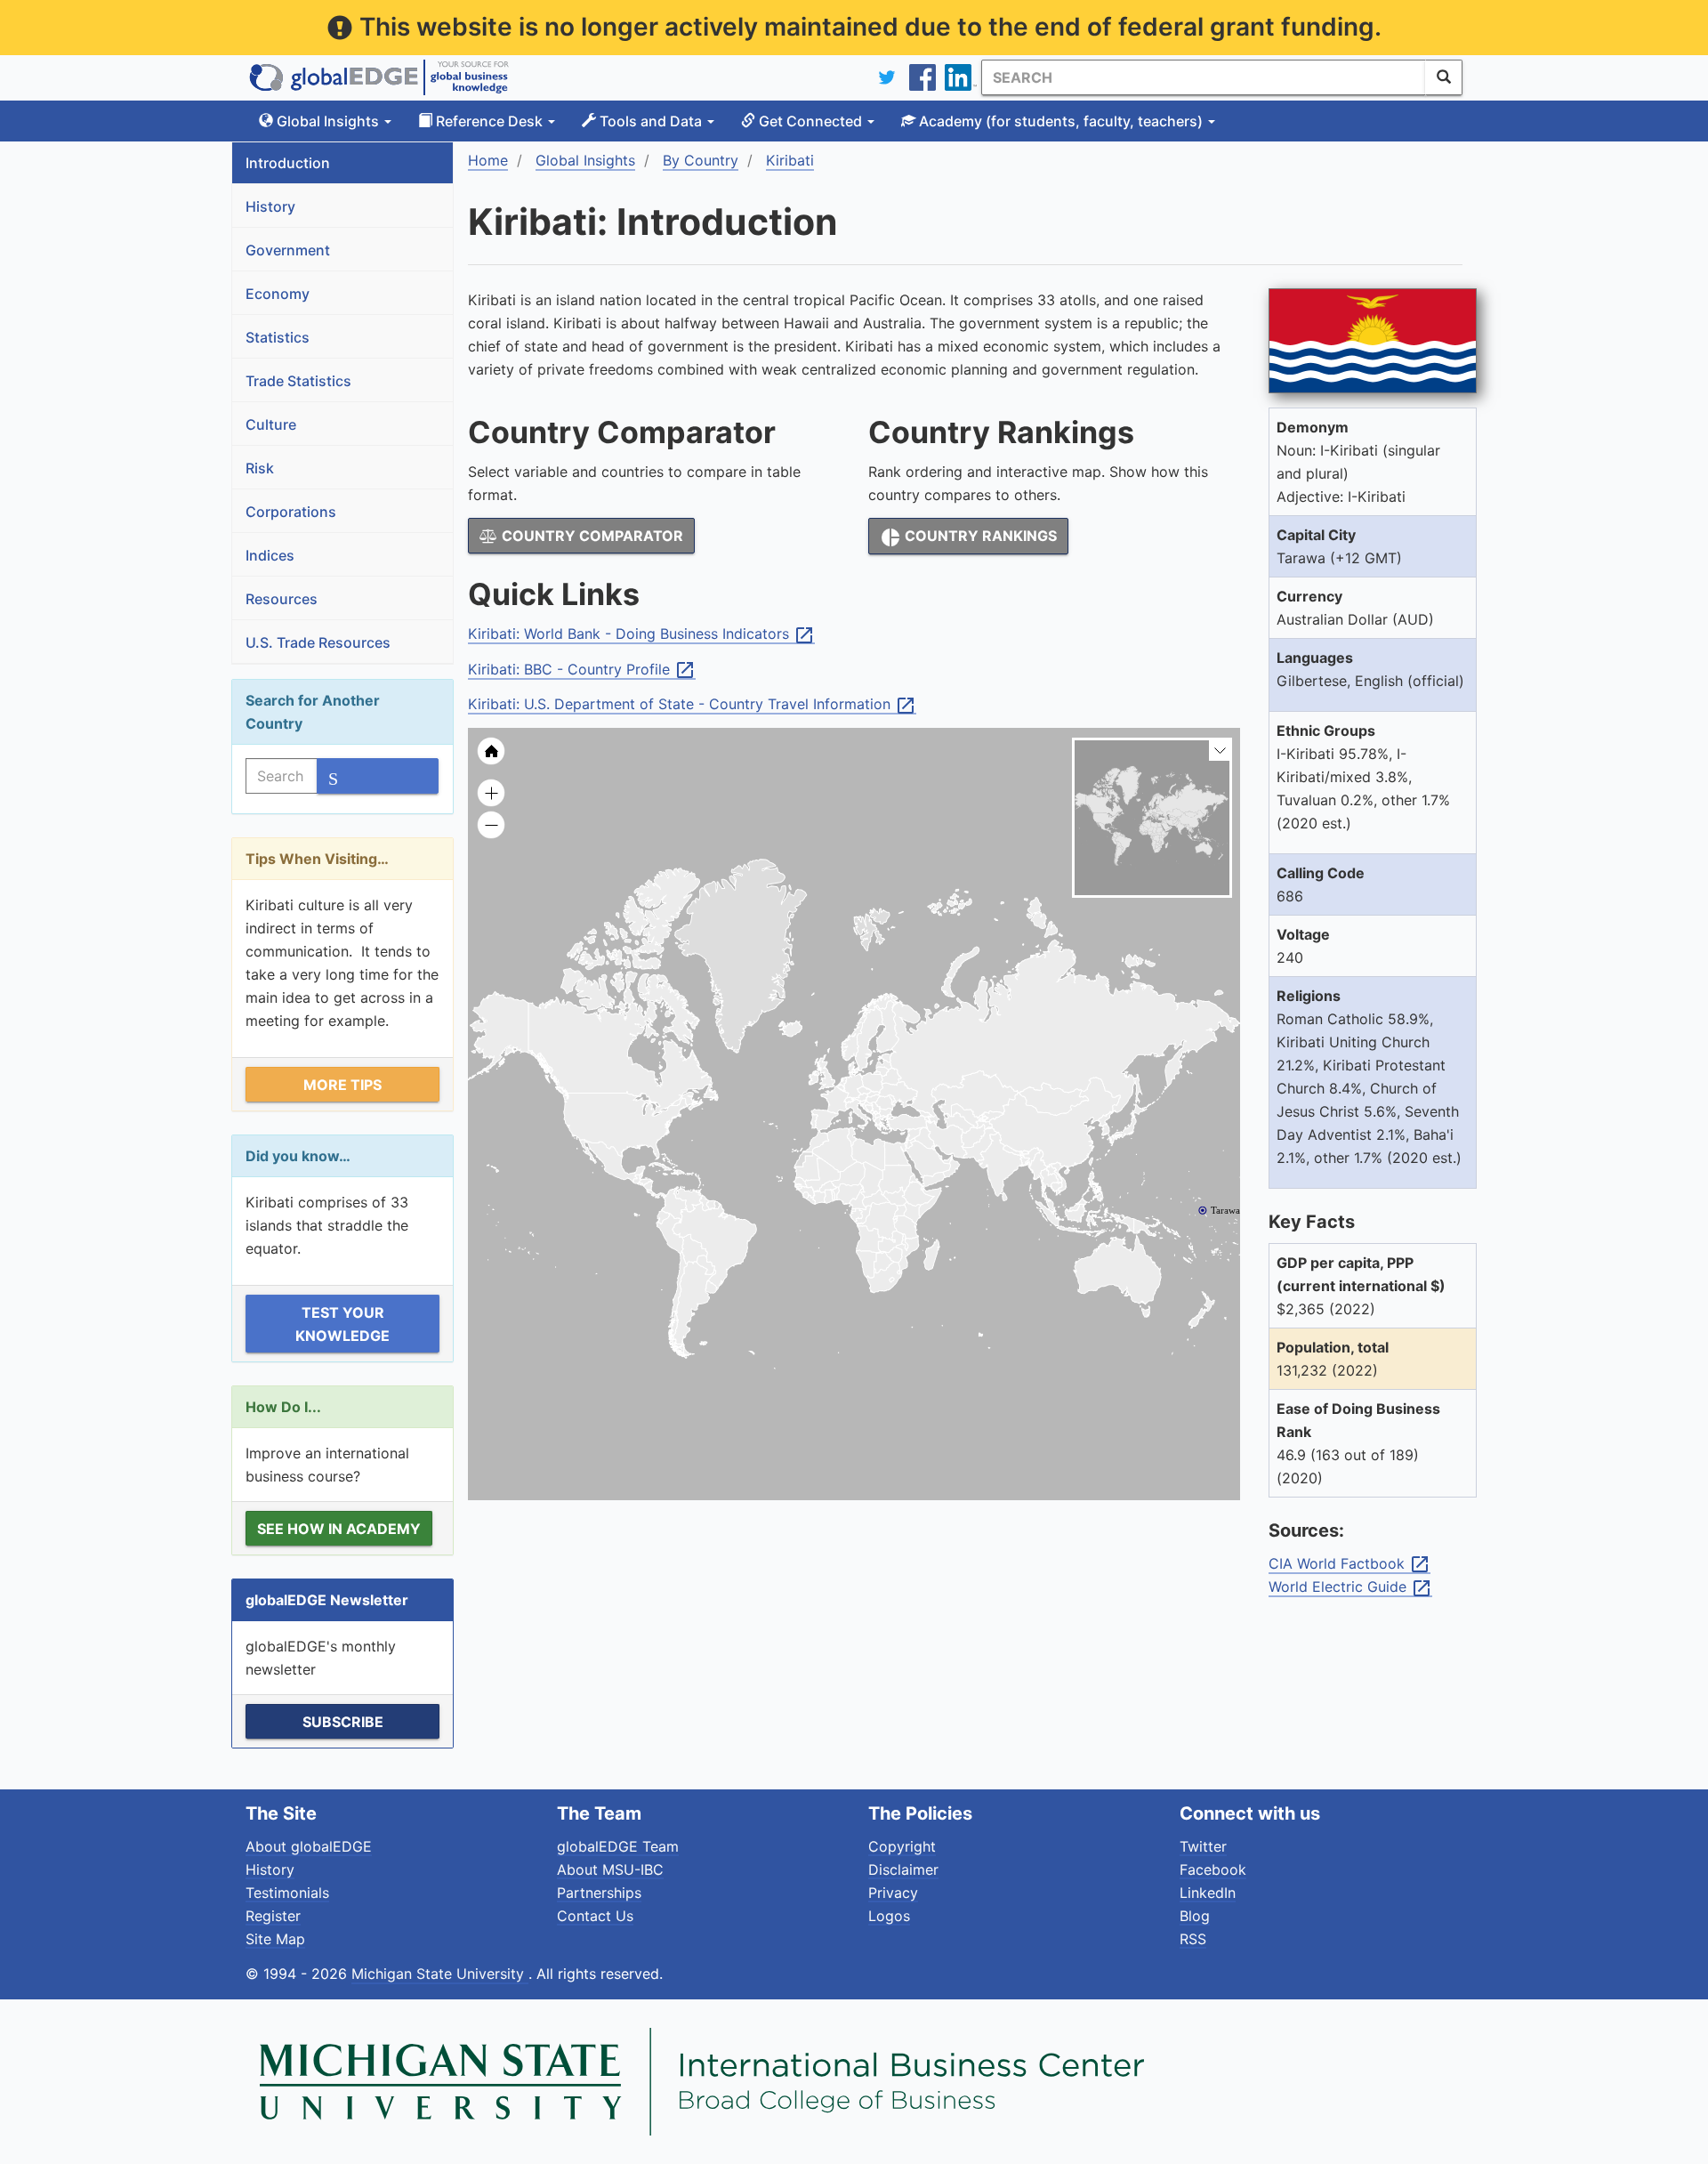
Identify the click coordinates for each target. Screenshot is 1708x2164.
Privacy (893, 1893)
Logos (889, 1916)
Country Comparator (591, 536)
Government (288, 250)
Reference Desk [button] (489, 121)
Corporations (291, 512)
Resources (282, 599)
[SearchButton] (1444, 77)
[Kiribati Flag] (1373, 341)
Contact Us (595, 1916)
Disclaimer (903, 1869)
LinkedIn (1208, 1893)
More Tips (342, 1085)
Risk (260, 468)
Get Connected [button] (810, 121)
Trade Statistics (298, 381)
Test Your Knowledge (342, 1324)
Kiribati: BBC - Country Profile (582, 670)
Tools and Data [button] (651, 121)
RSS (1193, 1939)
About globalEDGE (309, 1846)
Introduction (288, 163)
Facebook (1213, 1869)
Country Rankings (968, 537)
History (270, 206)
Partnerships (599, 1893)
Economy (278, 294)
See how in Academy (339, 1529)
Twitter (1203, 1846)
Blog (1195, 1916)
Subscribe (343, 1722)
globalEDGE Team (618, 1846)
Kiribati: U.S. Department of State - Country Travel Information (692, 705)
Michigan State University (440, 1974)
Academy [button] (1059, 121)
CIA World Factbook (1349, 1564)
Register (273, 1916)
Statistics (278, 337)
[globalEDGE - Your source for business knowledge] (379, 77)
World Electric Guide (1350, 1587)
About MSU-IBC (610, 1869)
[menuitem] (947, 1160)
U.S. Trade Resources (318, 642)
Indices (270, 555)
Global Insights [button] (328, 121)
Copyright (902, 1846)
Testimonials (287, 1893)
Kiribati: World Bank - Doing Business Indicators (641, 634)
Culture (271, 424)
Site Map (275, 1939)
